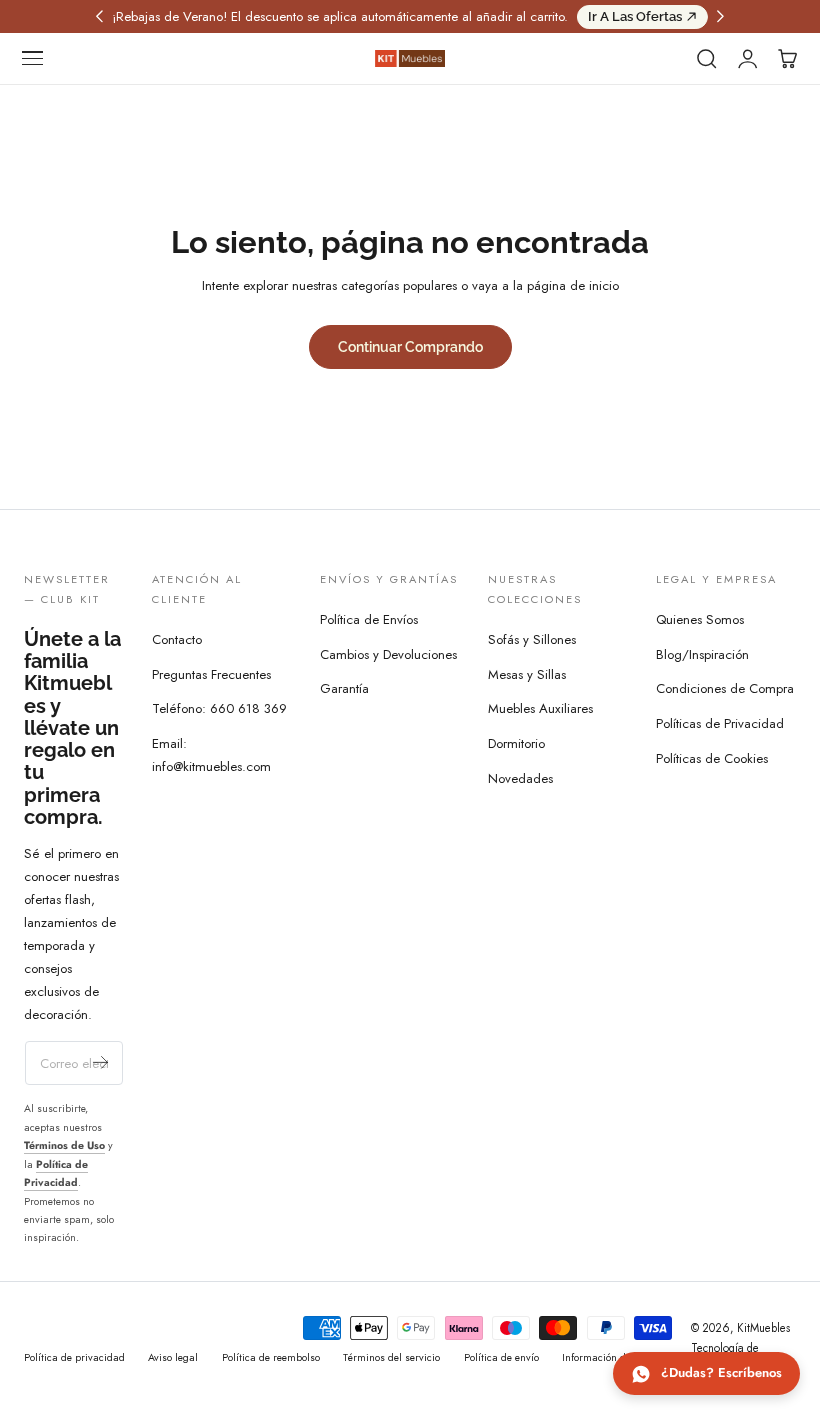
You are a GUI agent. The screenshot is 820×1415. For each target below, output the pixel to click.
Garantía (344, 689)
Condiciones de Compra (725, 689)
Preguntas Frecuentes (211, 674)
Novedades (520, 778)
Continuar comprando (410, 346)
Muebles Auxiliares (540, 708)
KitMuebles (763, 1328)
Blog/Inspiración (702, 654)
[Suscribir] (100, 1061)
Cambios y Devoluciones (388, 654)
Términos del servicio (391, 1357)
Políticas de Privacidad (720, 724)
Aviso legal (173, 1357)
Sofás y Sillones (532, 639)
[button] (33, 59)
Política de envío (501, 1357)
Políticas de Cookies (712, 758)
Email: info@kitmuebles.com (211, 755)
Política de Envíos (369, 619)
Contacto (177, 639)
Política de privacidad (74, 1357)
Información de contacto (617, 1357)
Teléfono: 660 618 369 (219, 708)
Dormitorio (516, 743)
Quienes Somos (700, 619)
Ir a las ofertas (635, 16)
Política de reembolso (271, 1357)
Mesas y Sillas (527, 674)
